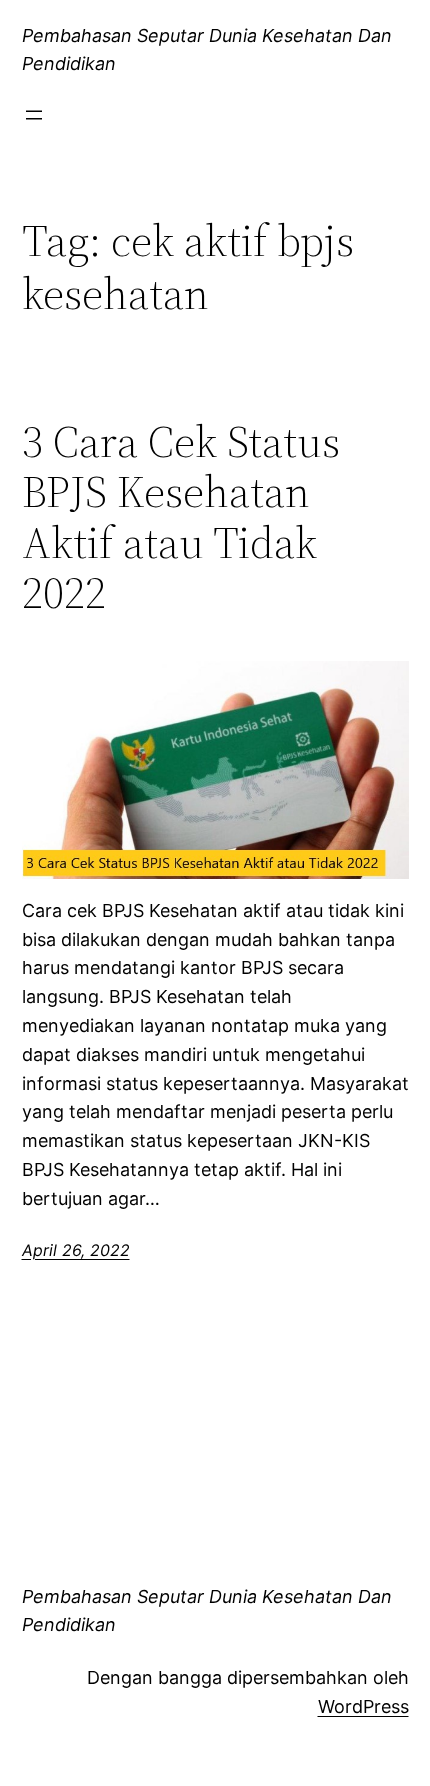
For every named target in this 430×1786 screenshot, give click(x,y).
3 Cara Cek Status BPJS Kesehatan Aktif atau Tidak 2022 (181, 518)
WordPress (363, 1706)
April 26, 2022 (76, 1250)
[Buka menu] (34, 115)
